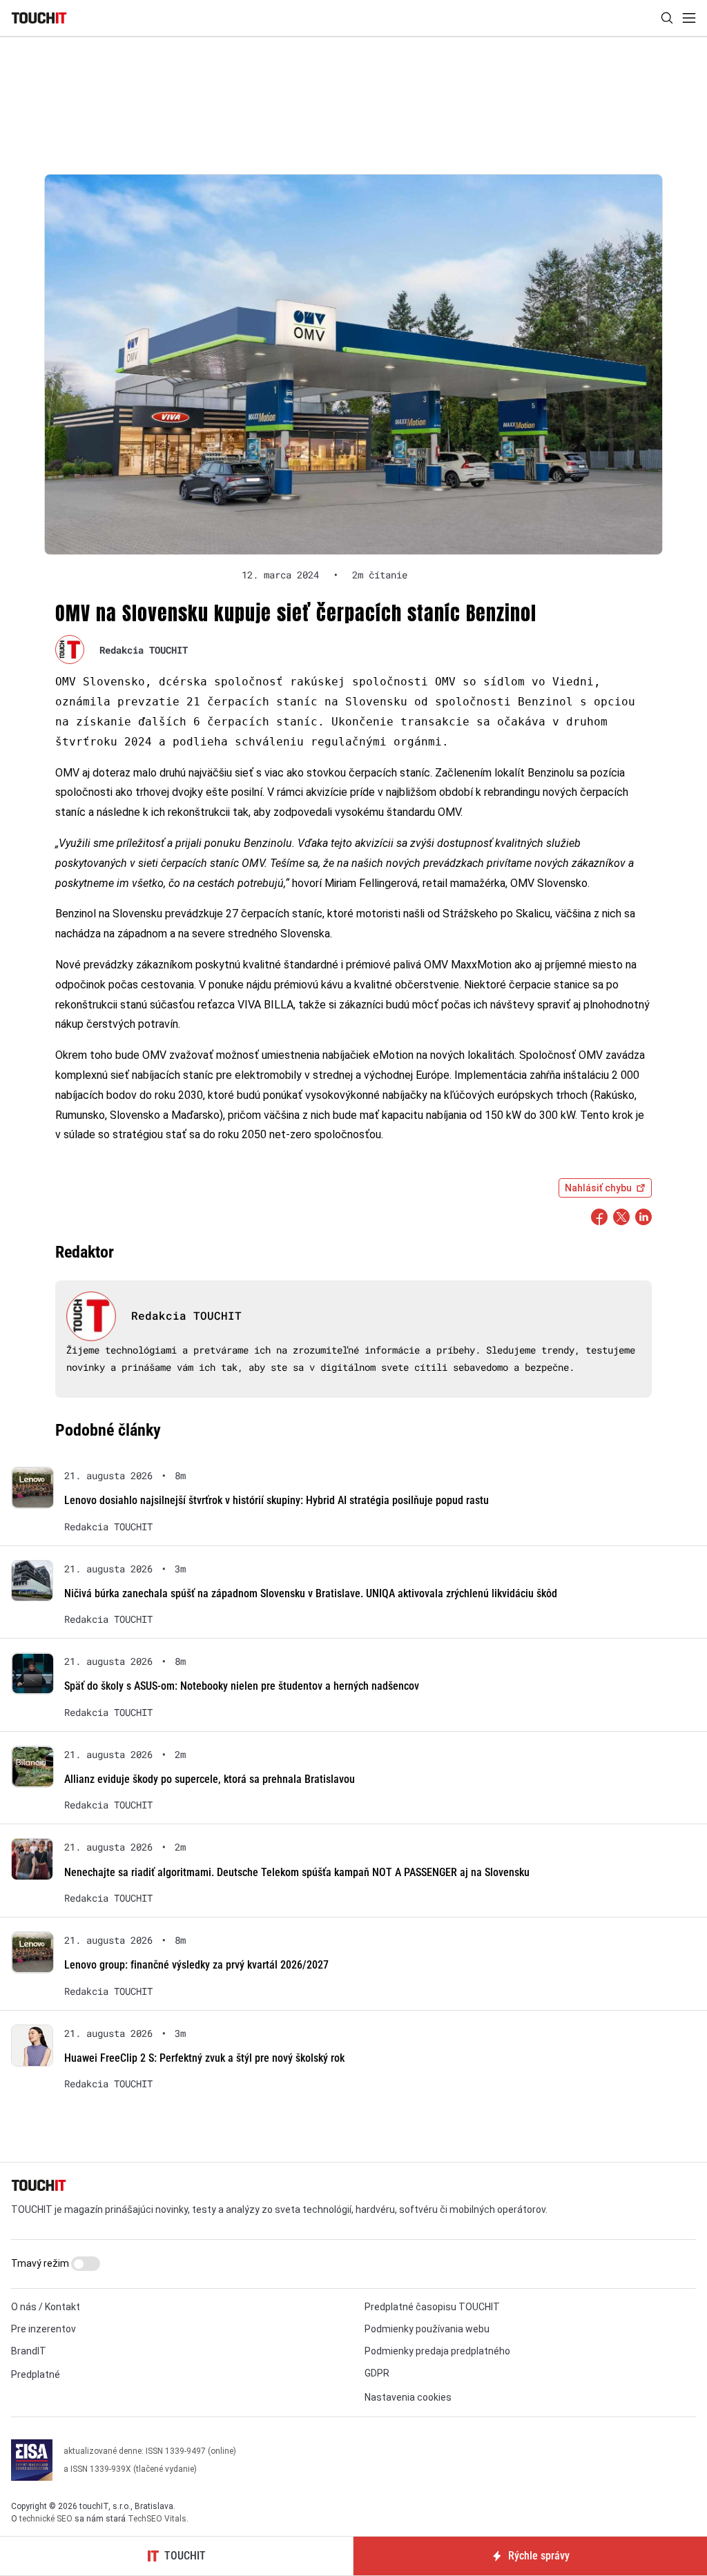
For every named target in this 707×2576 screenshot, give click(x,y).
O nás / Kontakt (46, 2307)
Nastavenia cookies (408, 2397)
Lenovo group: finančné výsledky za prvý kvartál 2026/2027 (196, 1965)
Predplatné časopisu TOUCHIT (432, 2307)
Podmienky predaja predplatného (437, 2351)
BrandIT (29, 2351)
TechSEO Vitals (157, 2519)
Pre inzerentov (43, 2329)
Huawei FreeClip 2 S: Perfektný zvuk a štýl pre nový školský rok (204, 2058)
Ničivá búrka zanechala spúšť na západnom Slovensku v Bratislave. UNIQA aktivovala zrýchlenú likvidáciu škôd (311, 1593)
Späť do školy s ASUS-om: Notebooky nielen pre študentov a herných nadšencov (242, 1686)
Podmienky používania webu (427, 2329)
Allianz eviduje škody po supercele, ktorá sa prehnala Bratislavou (210, 1779)
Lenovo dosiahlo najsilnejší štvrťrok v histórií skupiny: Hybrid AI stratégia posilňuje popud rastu (277, 1500)
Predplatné (36, 2374)
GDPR (377, 2373)
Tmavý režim (41, 2263)
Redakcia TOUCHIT (144, 650)
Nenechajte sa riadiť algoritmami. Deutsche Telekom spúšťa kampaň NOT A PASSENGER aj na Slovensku (297, 1872)
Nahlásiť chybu (598, 1188)
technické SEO (46, 2519)
